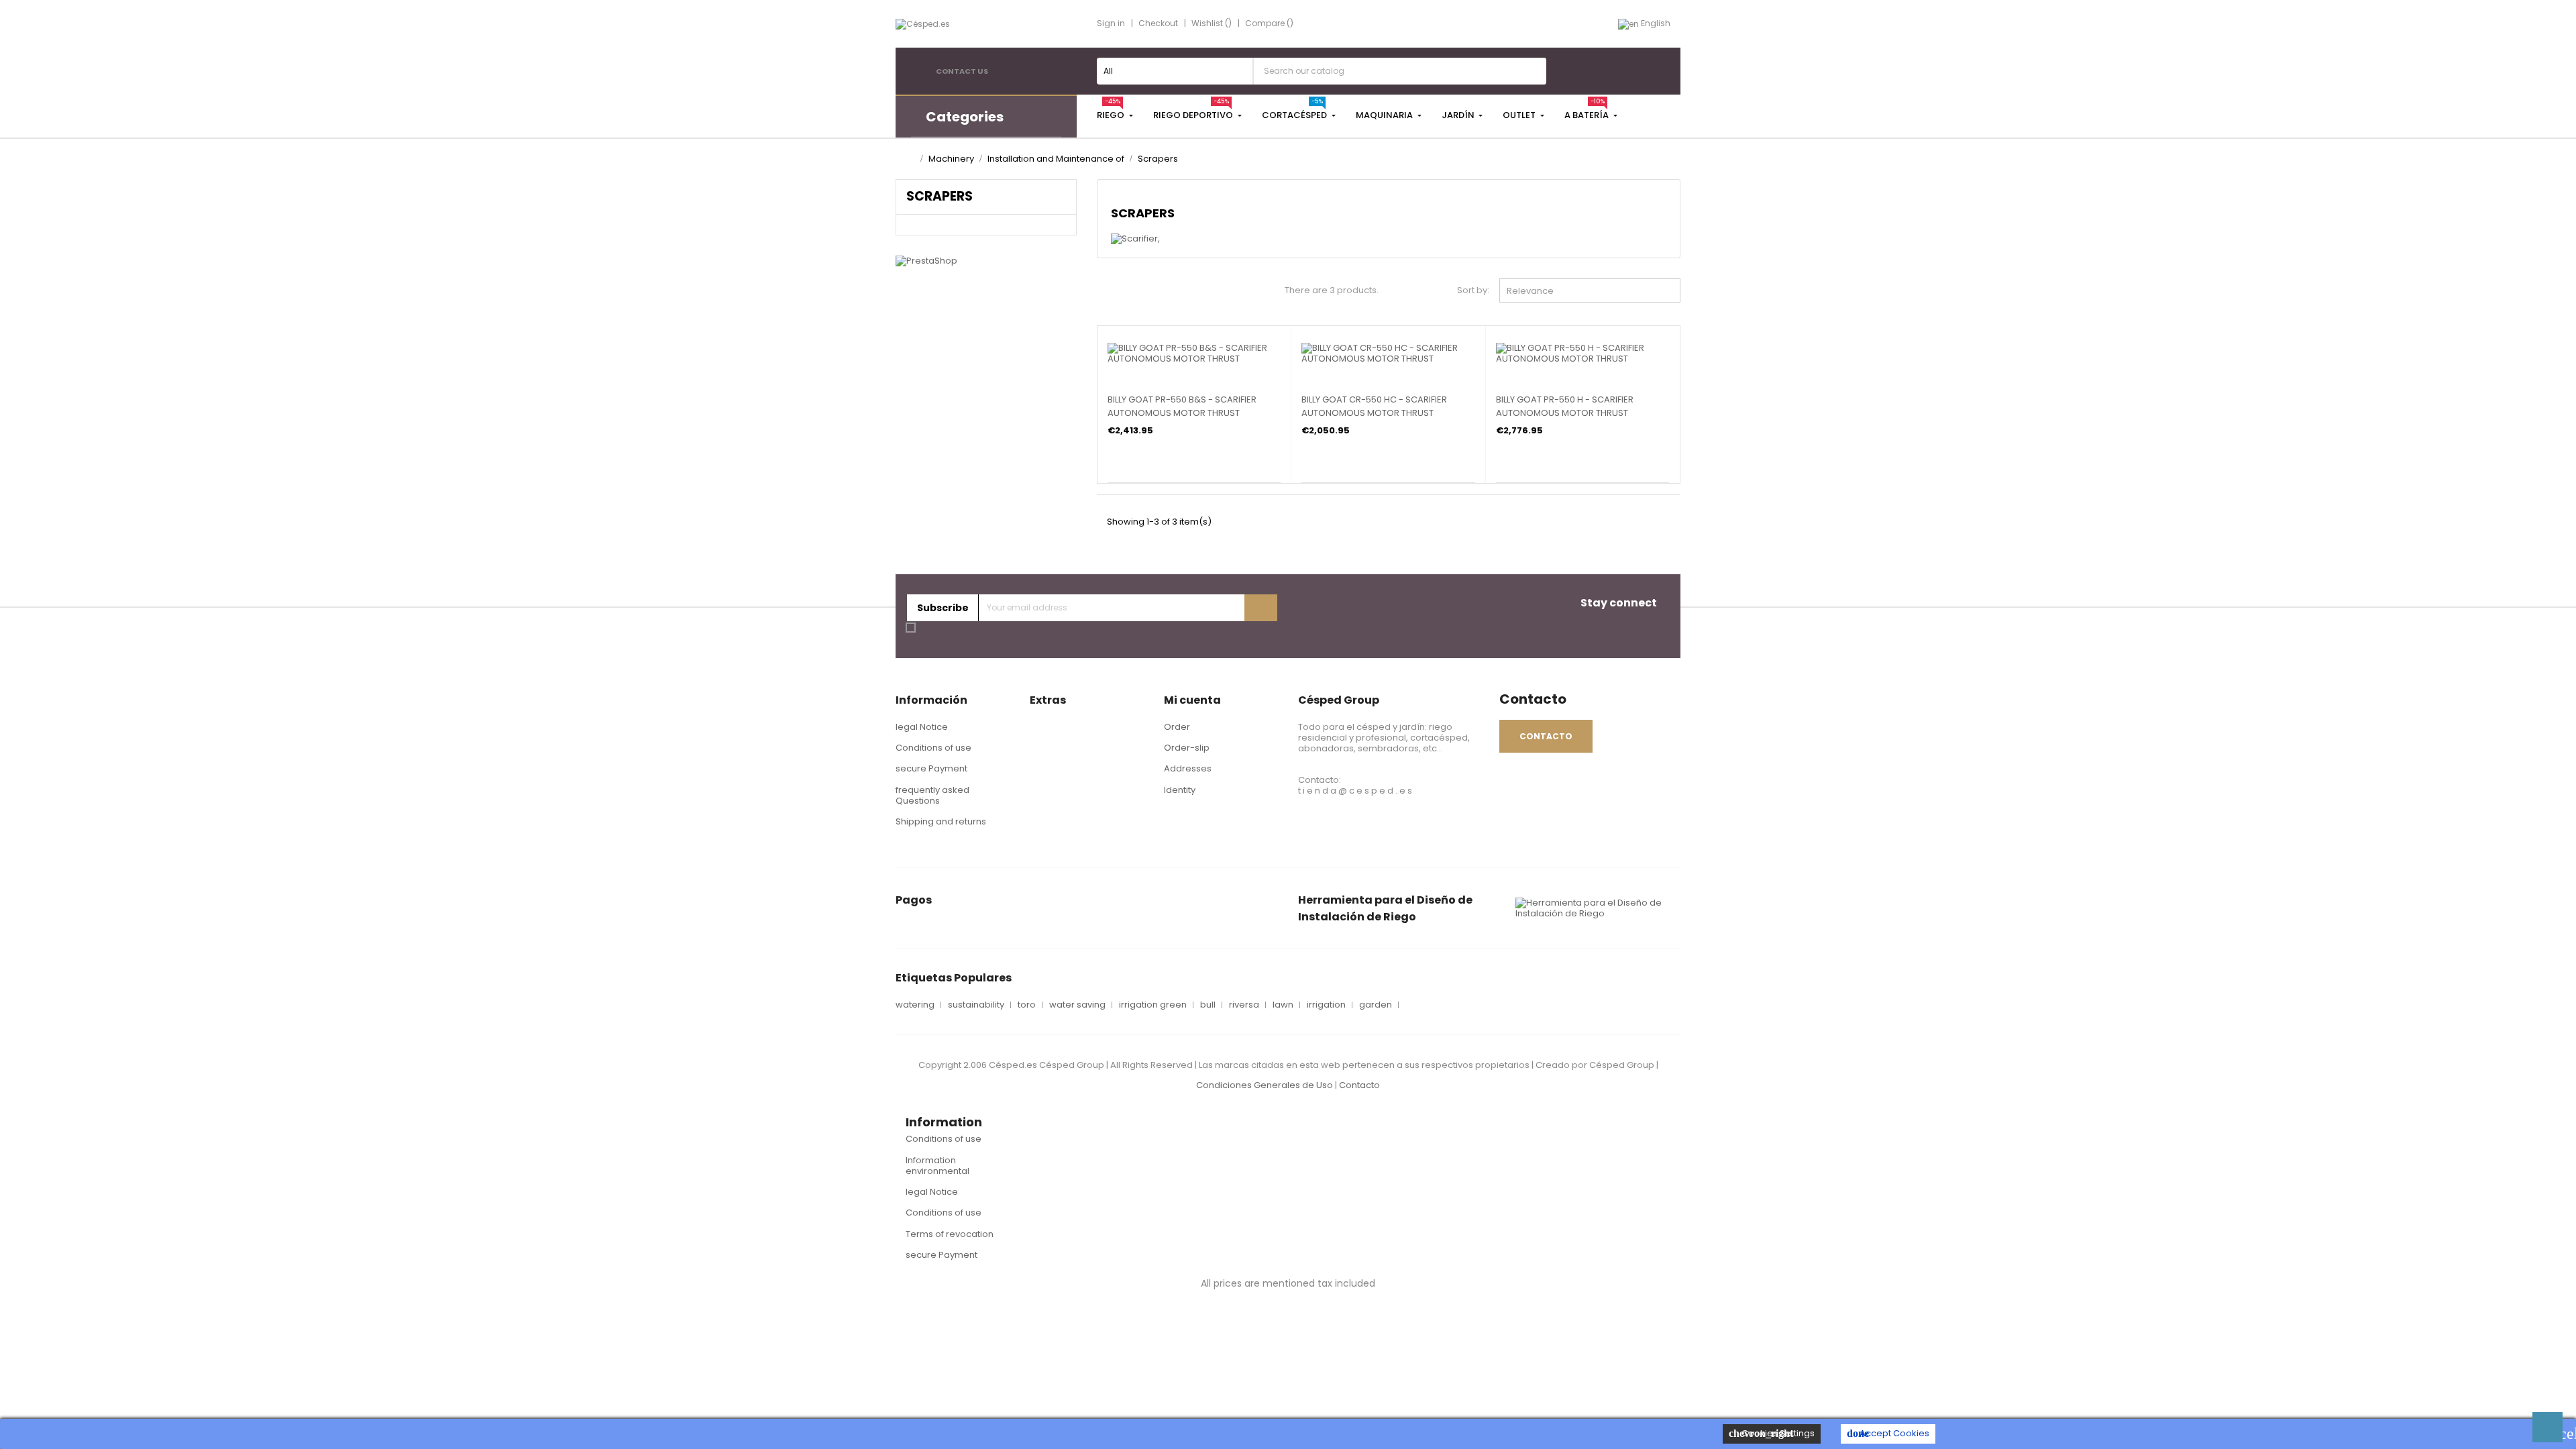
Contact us (962, 71)
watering (915, 1005)
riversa (1244, 1005)
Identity (1180, 790)
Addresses (1188, 768)
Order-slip (1187, 748)
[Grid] (1103, 292)
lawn (1283, 1005)
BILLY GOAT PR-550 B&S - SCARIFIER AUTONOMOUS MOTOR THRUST (1182, 406)
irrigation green (1153, 1005)
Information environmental (937, 1166)
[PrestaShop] (926, 261)
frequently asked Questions (932, 795)
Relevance (1593, 290)
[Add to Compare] (1112, 354)
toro (1027, 1005)
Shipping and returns (941, 821)
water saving (1077, 1005)
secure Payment (931, 768)
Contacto (1359, 1085)
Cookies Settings (1772, 1433)
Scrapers (940, 196)
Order (1177, 727)
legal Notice (922, 727)
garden (1376, 1005)
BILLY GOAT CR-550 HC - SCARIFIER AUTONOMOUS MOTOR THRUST (1374, 406)
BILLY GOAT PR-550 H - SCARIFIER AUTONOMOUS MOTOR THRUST (1565, 406)
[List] (1125, 292)
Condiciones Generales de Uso (1265, 1085)
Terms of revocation (950, 1234)
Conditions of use (933, 748)
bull (1208, 1005)
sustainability (976, 1005)
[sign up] (1261, 608)
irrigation (1326, 1005)
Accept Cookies (1888, 1433)
